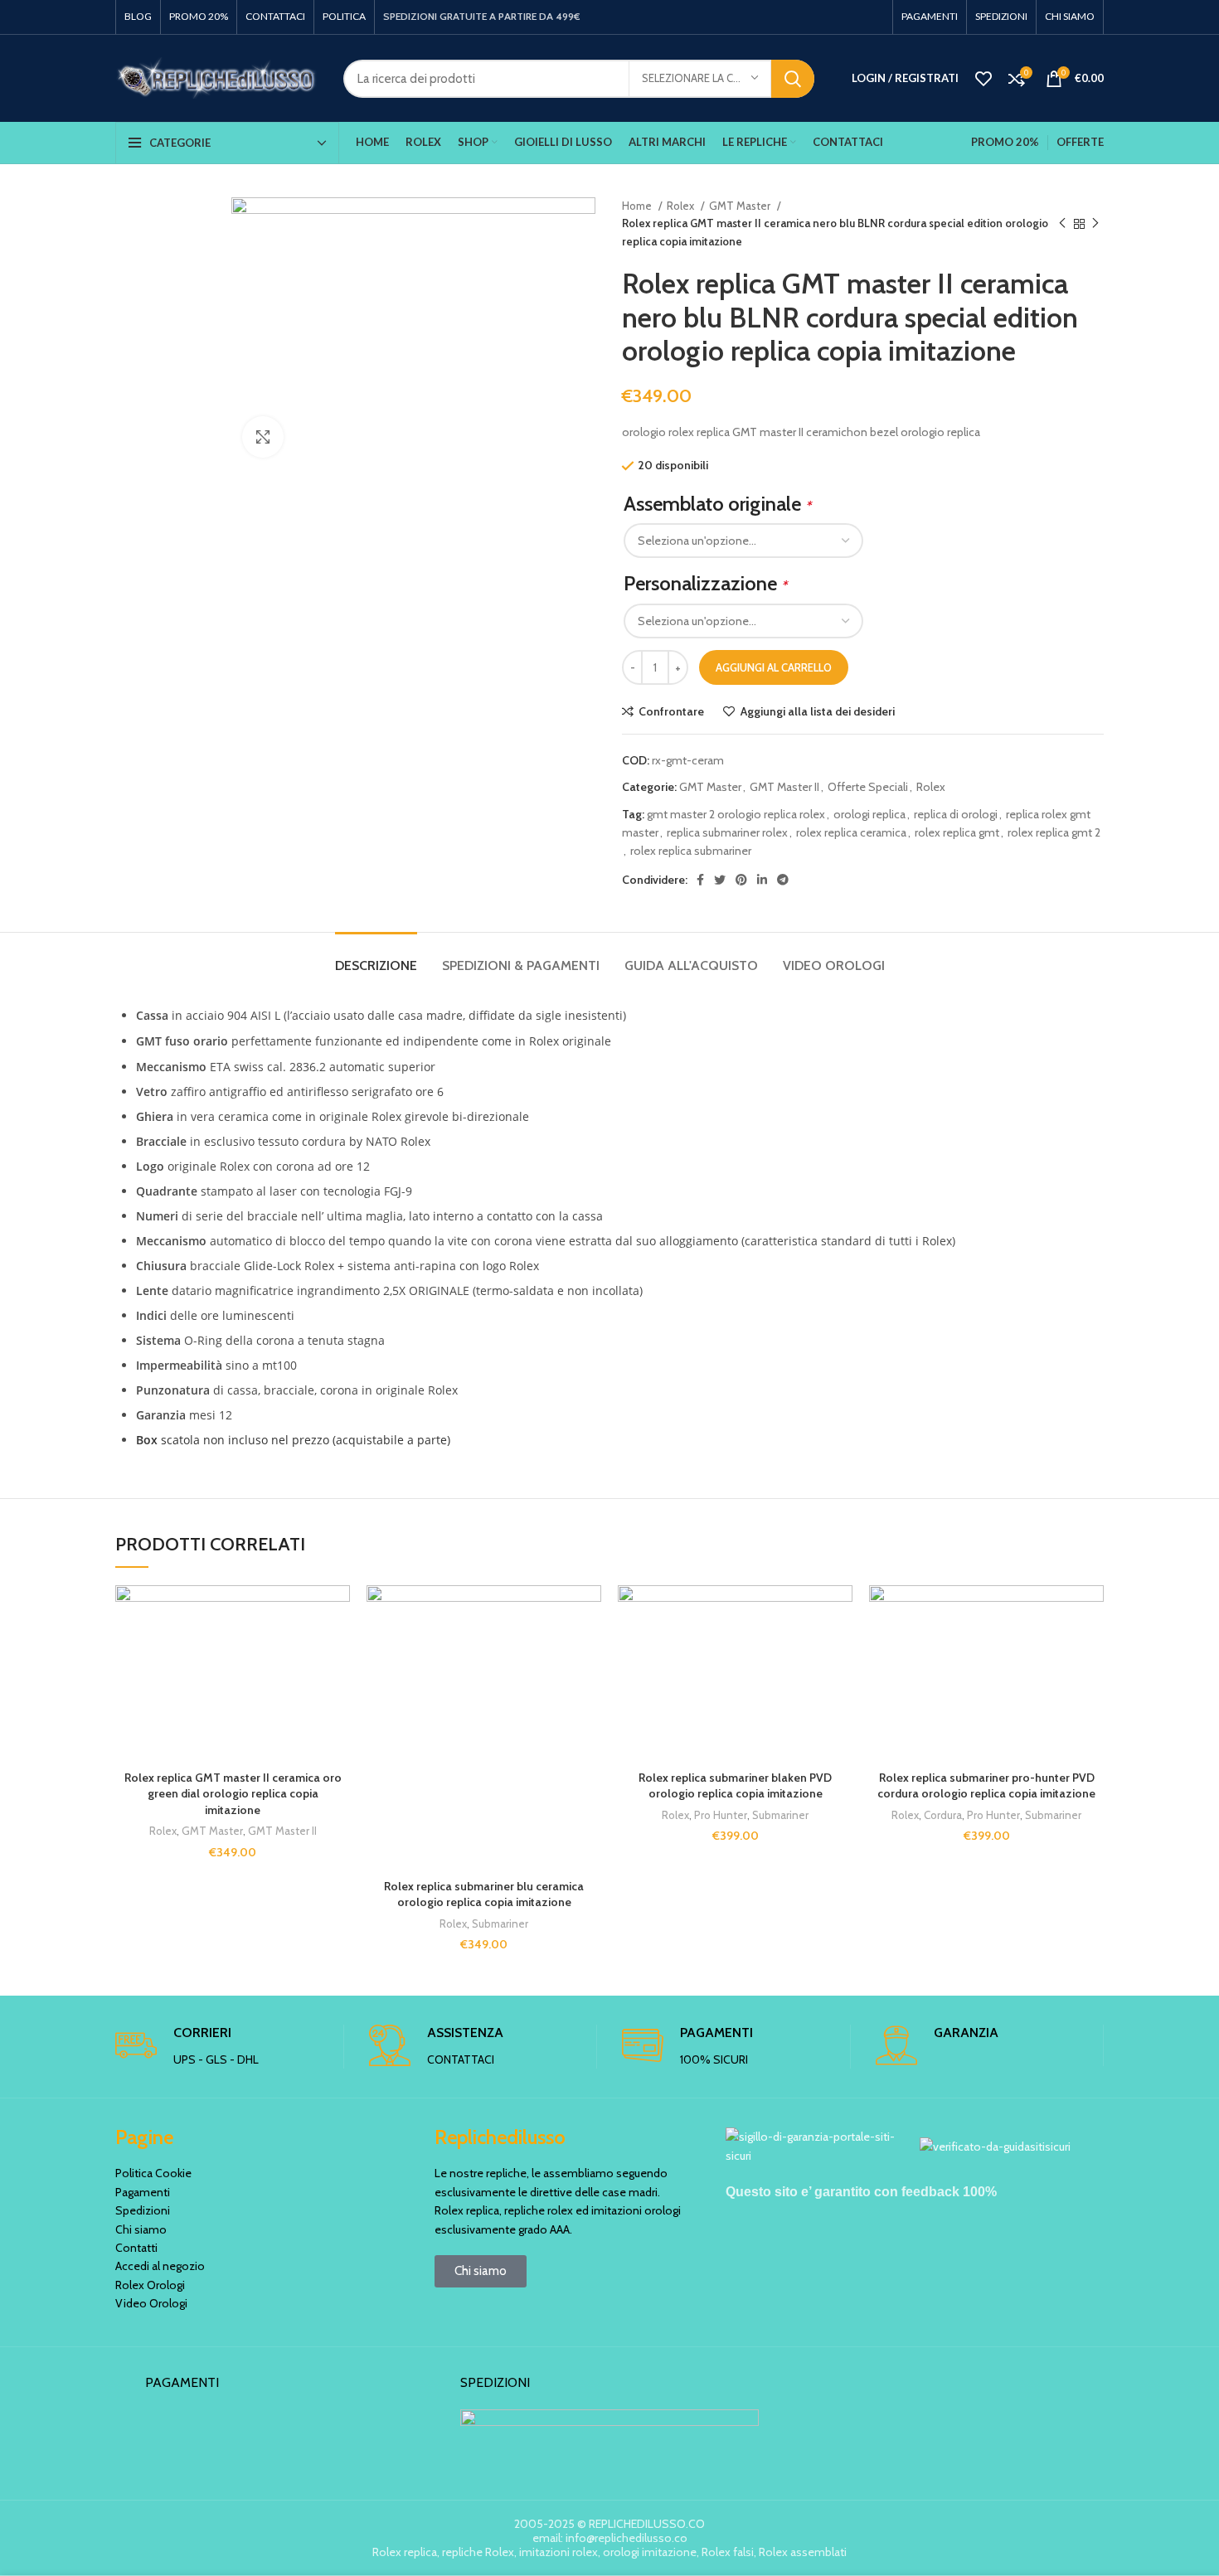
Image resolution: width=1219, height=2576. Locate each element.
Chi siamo (141, 2229)
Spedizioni (143, 2210)
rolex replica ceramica (851, 832)
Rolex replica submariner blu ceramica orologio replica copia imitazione (484, 1894)
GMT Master (741, 206)
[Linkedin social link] (762, 880)
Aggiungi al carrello (774, 667)
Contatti (136, 2248)
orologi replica (869, 814)
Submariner (500, 1924)
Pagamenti (143, 2192)
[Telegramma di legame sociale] (783, 880)
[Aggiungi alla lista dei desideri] (338, 1612)
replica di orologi (956, 814)
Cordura (943, 1815)
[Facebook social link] (700, 880)
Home (638, 206)
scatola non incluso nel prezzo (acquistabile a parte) (293, 1440)
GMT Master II (784, 787)
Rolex (682, 206)
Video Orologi (151, 2303)
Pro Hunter (721, 1815)
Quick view (338, 1687)
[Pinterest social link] (741, 880)
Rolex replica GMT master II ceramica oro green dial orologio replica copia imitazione (233, 1794)
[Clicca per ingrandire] (263, 437)
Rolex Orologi (150, 2285)
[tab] (376, 957)
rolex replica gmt (957, 832)
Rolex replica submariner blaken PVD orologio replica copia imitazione (735, 1786)
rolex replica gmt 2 (1054, 832)
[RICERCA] (793, 79)
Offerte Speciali (868, 787)
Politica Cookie (153, 2173)
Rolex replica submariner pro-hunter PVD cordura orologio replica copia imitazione (986, 1786)
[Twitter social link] (720, 880)
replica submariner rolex (727, 832)
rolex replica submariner (691, 851)
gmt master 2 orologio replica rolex (736, 814)
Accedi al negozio (160, 2266)
